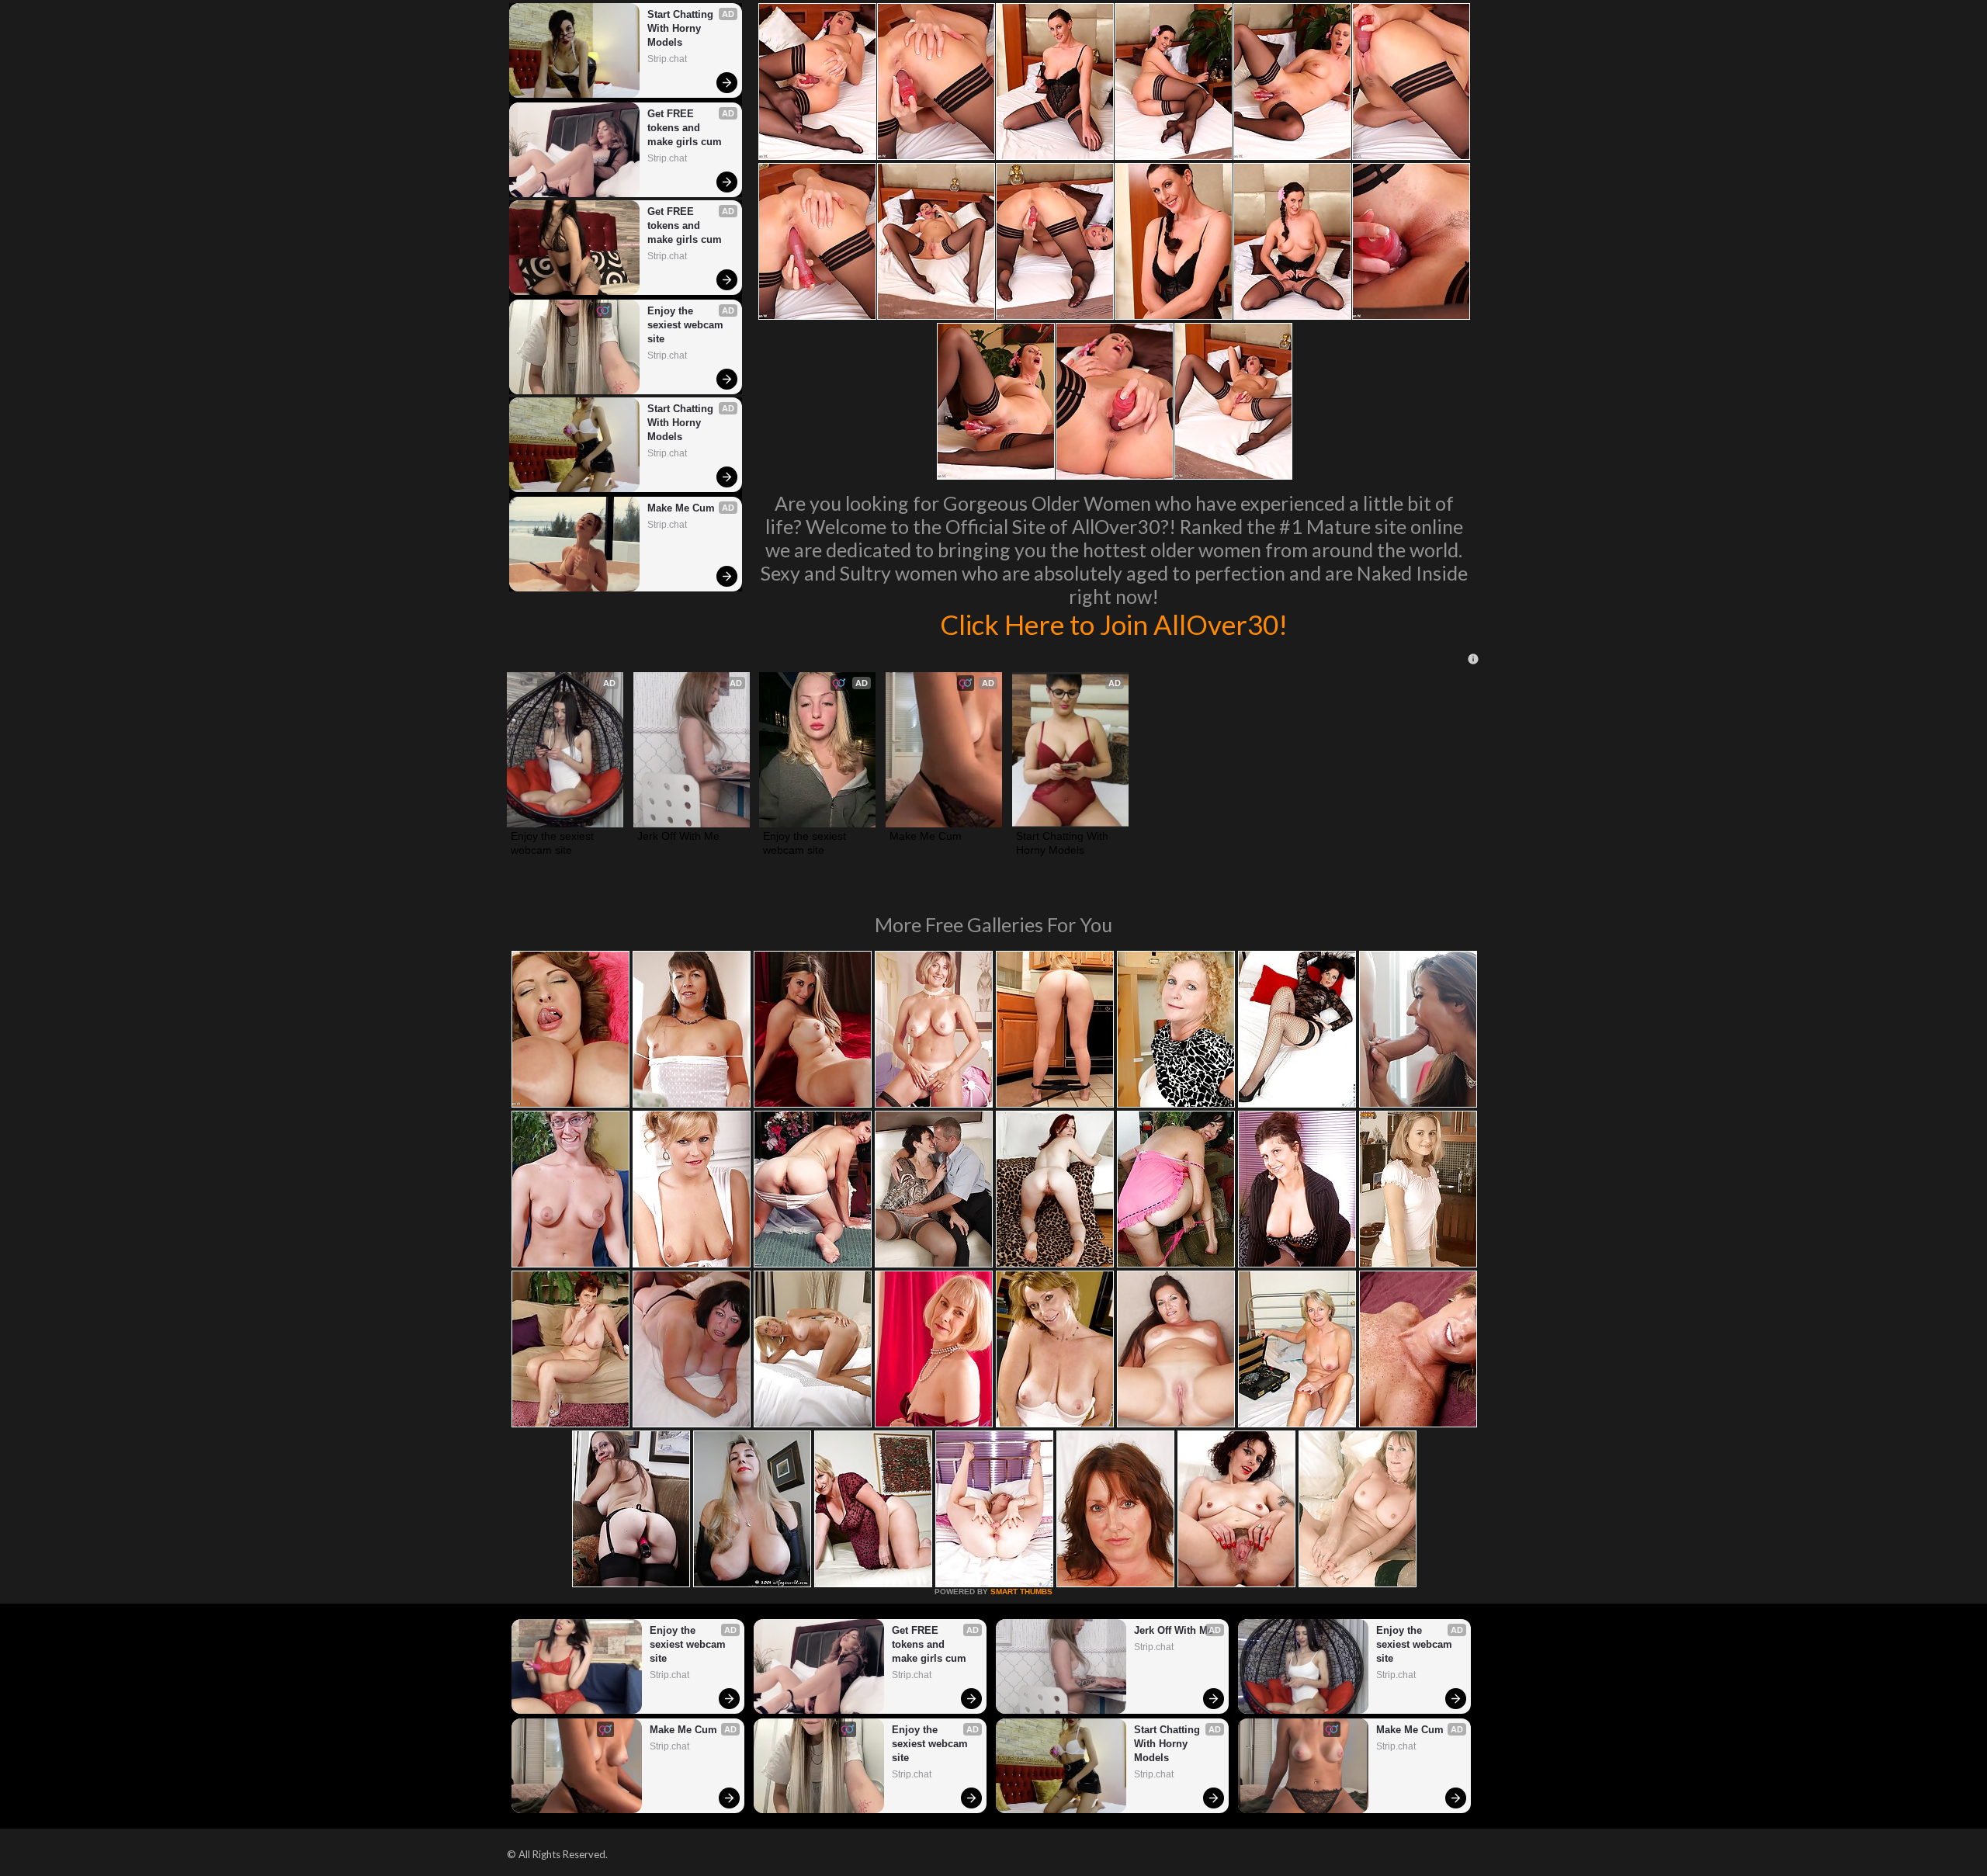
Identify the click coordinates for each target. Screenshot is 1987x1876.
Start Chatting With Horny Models (682, 28)
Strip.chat (667, 59)
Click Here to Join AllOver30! (1114, 624)
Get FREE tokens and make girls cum (685, 128)
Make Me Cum (681, 508)
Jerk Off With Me (678, 836)
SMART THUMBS (1021, 1592)
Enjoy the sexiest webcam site (687, 325)
